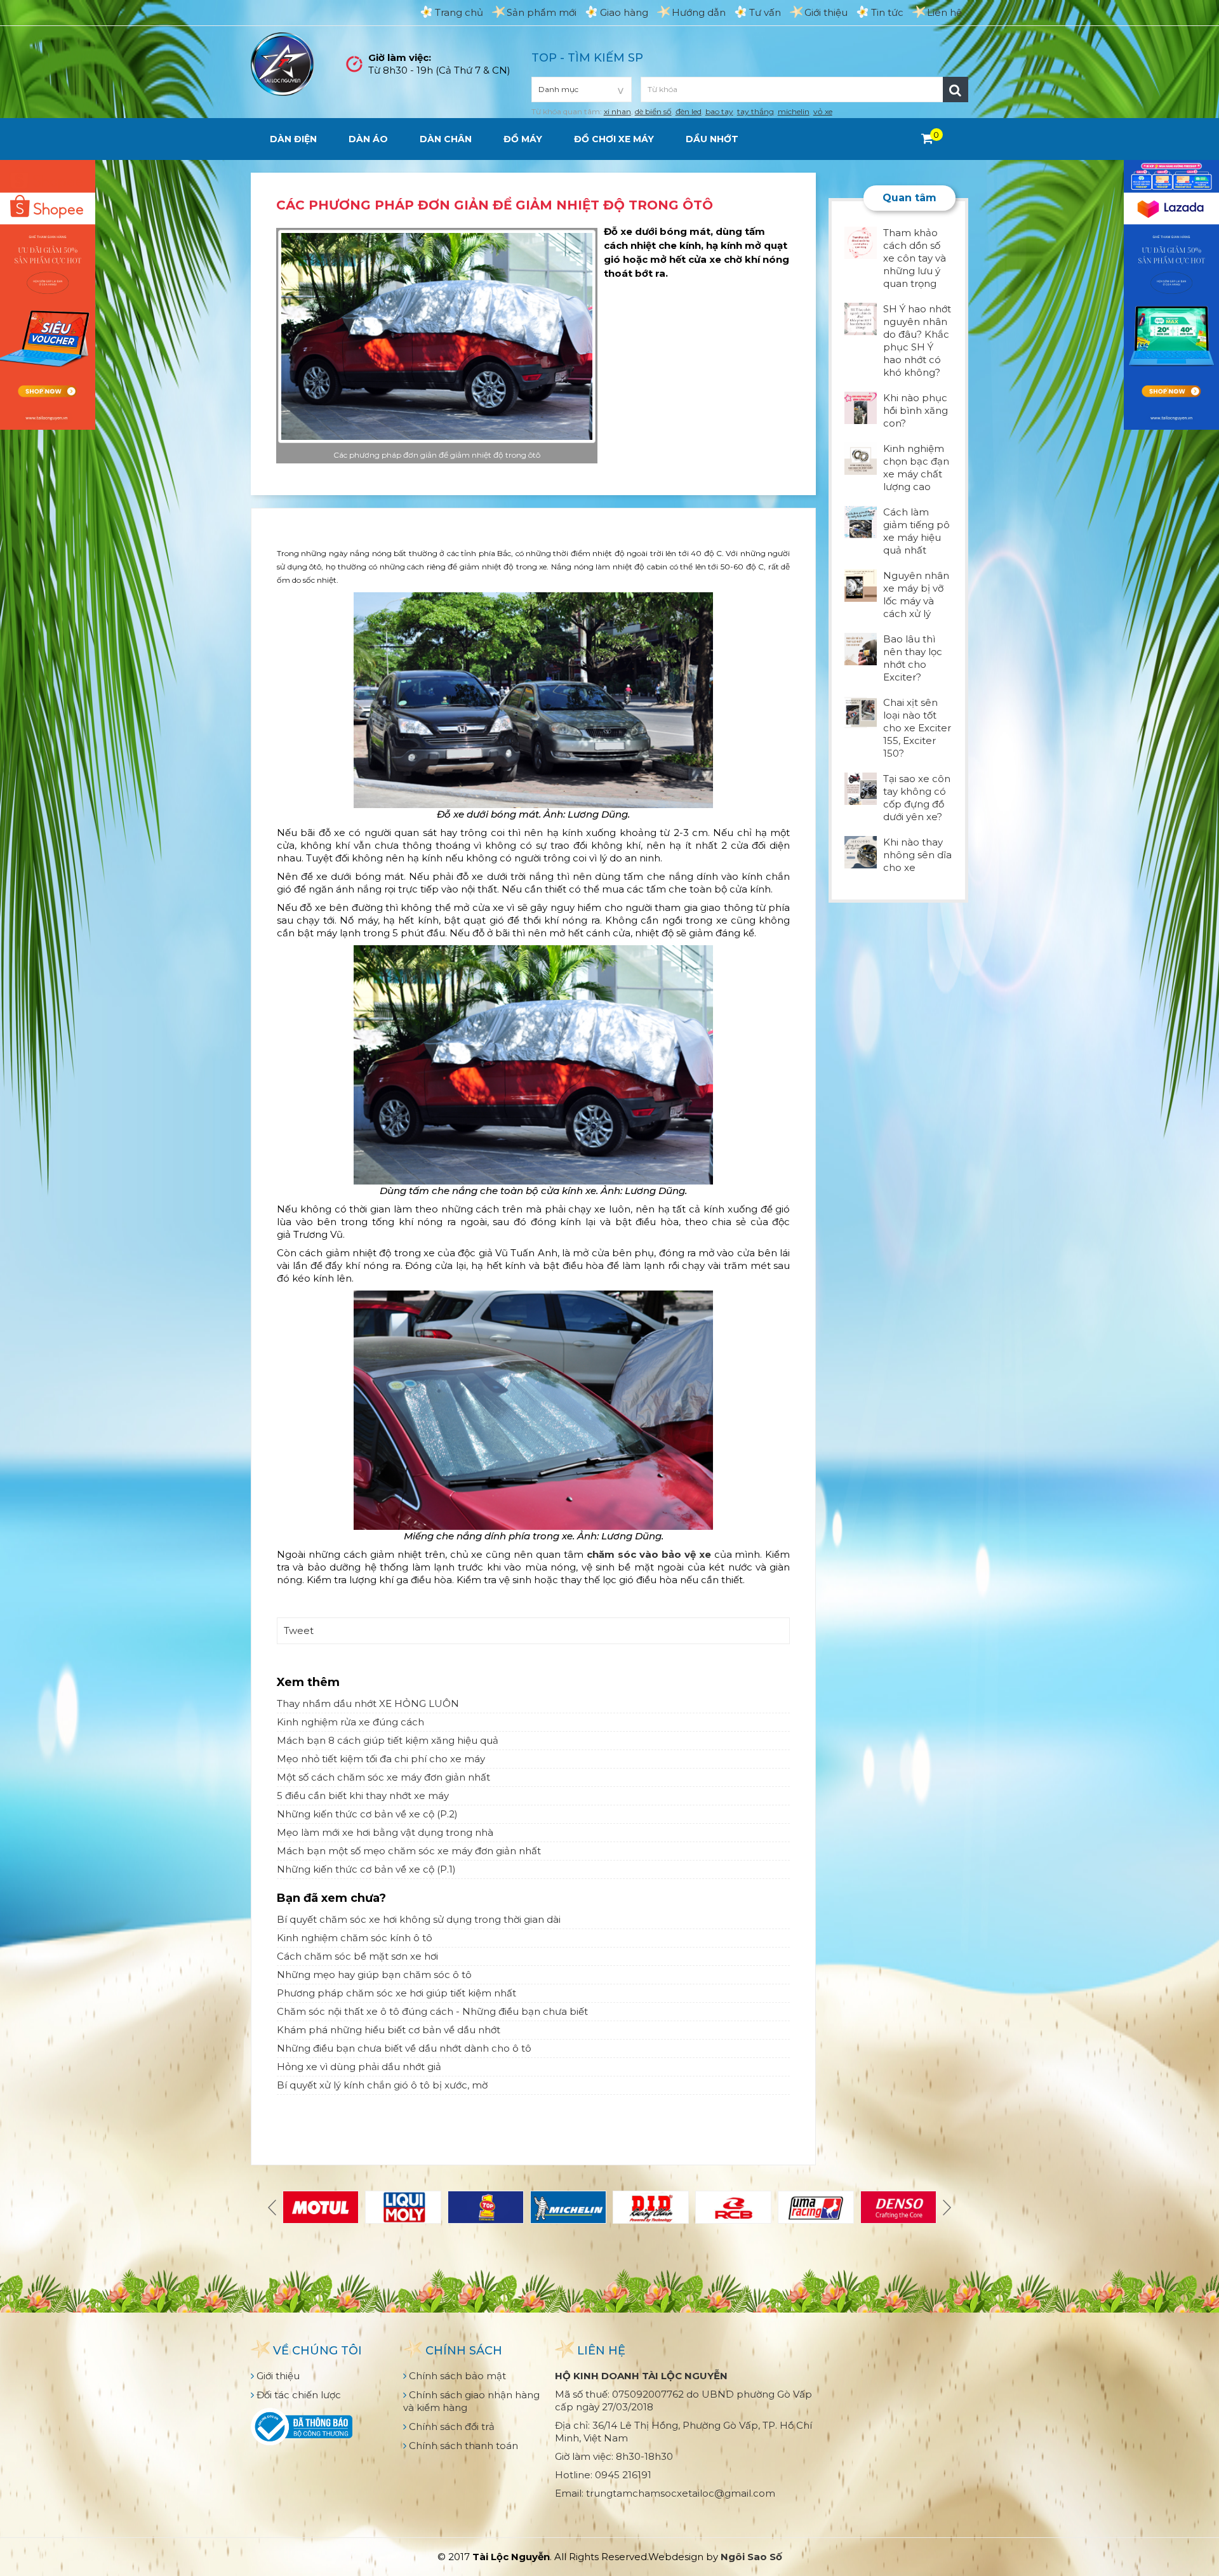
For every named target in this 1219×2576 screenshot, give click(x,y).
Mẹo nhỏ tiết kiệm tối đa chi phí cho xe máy (381, 1759)
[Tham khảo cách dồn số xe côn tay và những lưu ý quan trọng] (861, 242)
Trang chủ (459, 12)
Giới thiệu (826, 12)
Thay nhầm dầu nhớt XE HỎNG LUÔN (368, 1703)
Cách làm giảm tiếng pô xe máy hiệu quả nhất (916, 531)
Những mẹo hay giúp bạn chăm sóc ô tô (374, 1975)
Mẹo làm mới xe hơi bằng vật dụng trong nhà (385, 1832)
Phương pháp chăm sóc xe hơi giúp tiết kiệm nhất (396, 1993)
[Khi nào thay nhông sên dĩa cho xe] (861, 851)
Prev (274, 2207)
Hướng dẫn (699, 12)
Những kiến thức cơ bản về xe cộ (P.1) (366, 1869)
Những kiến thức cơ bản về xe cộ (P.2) (367, 1814)
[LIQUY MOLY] (403, 2207)
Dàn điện (293, 139)
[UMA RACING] (816, 2207)
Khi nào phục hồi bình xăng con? (916, 410)
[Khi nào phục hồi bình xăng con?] (861, 407)
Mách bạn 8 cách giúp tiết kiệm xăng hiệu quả (388, 1740)
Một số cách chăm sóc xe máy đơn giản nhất (383, 1777)
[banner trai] (48, 294)
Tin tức (887, 12)
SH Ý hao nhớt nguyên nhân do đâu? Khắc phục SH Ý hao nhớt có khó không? (917, 341)
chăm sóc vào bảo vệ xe (649, 1554)
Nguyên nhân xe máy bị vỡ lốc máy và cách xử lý (916, 594)
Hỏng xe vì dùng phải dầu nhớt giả (359, 2067)
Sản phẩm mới (542, 12)
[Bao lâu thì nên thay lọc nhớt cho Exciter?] (861, 648)
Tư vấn (765, 12)
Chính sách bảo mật (456, 2376)
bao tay (719, 111)
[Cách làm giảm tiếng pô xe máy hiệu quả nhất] (861, 521)
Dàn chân (446, 139)
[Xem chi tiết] (927, 138)
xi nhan (617, 111)
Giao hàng (624, 12)
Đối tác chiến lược (297, 2395)
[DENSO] (898, 2207)
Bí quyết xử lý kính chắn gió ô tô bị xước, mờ (382, 2085)
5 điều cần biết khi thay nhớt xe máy (363, 1796)
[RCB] (733, 2207)
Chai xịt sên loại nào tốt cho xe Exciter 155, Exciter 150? (917, 728)
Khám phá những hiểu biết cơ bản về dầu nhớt (389, 2030)
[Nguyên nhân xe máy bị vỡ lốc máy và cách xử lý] (861, 584)
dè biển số (653, 111)
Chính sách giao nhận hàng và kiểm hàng (471, 2401)
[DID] (651, 2207)
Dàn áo (368, 139)
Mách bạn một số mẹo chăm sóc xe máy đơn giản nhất (409, 1851)
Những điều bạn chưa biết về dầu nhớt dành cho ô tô (404, 2048)
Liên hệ (944, 12)
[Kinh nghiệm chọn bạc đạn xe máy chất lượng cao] (861, 457)
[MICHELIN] (568, 2207)
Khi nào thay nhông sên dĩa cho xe (917, 855)
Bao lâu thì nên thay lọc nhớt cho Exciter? (913, 658)
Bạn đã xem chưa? (331, 1898)
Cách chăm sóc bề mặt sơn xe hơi (357, 1956)
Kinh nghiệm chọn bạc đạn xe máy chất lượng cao (916, 468)
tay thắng (756, 111)
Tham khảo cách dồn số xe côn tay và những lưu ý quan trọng (915, 258)
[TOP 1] (486, 2207)
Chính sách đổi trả (450, 2427)
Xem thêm (308, 1682)
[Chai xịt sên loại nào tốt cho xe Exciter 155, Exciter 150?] (861, 711)
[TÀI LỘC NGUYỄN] (283, 63)
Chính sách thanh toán (462, 2446)
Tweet (299, 1630)
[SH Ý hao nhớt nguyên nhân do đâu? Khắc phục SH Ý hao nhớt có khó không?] (861, 318)
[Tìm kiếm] (956, 90)
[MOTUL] (321, 2207)
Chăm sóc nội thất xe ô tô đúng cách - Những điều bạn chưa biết (432, 2011)
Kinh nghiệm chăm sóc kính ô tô (355, 1938)
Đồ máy (523, 139)
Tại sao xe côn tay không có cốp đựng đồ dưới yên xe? (917, 798)
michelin (794, 111)
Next (945, 2207)
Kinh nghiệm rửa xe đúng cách (350, 1722)
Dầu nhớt (712, 139)
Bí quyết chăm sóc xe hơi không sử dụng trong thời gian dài (419, 1919)
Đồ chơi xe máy (614, 139)
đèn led (689, 111)
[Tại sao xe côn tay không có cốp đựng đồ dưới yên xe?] (861, 787)
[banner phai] (1171, 294)
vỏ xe (823, 111)
